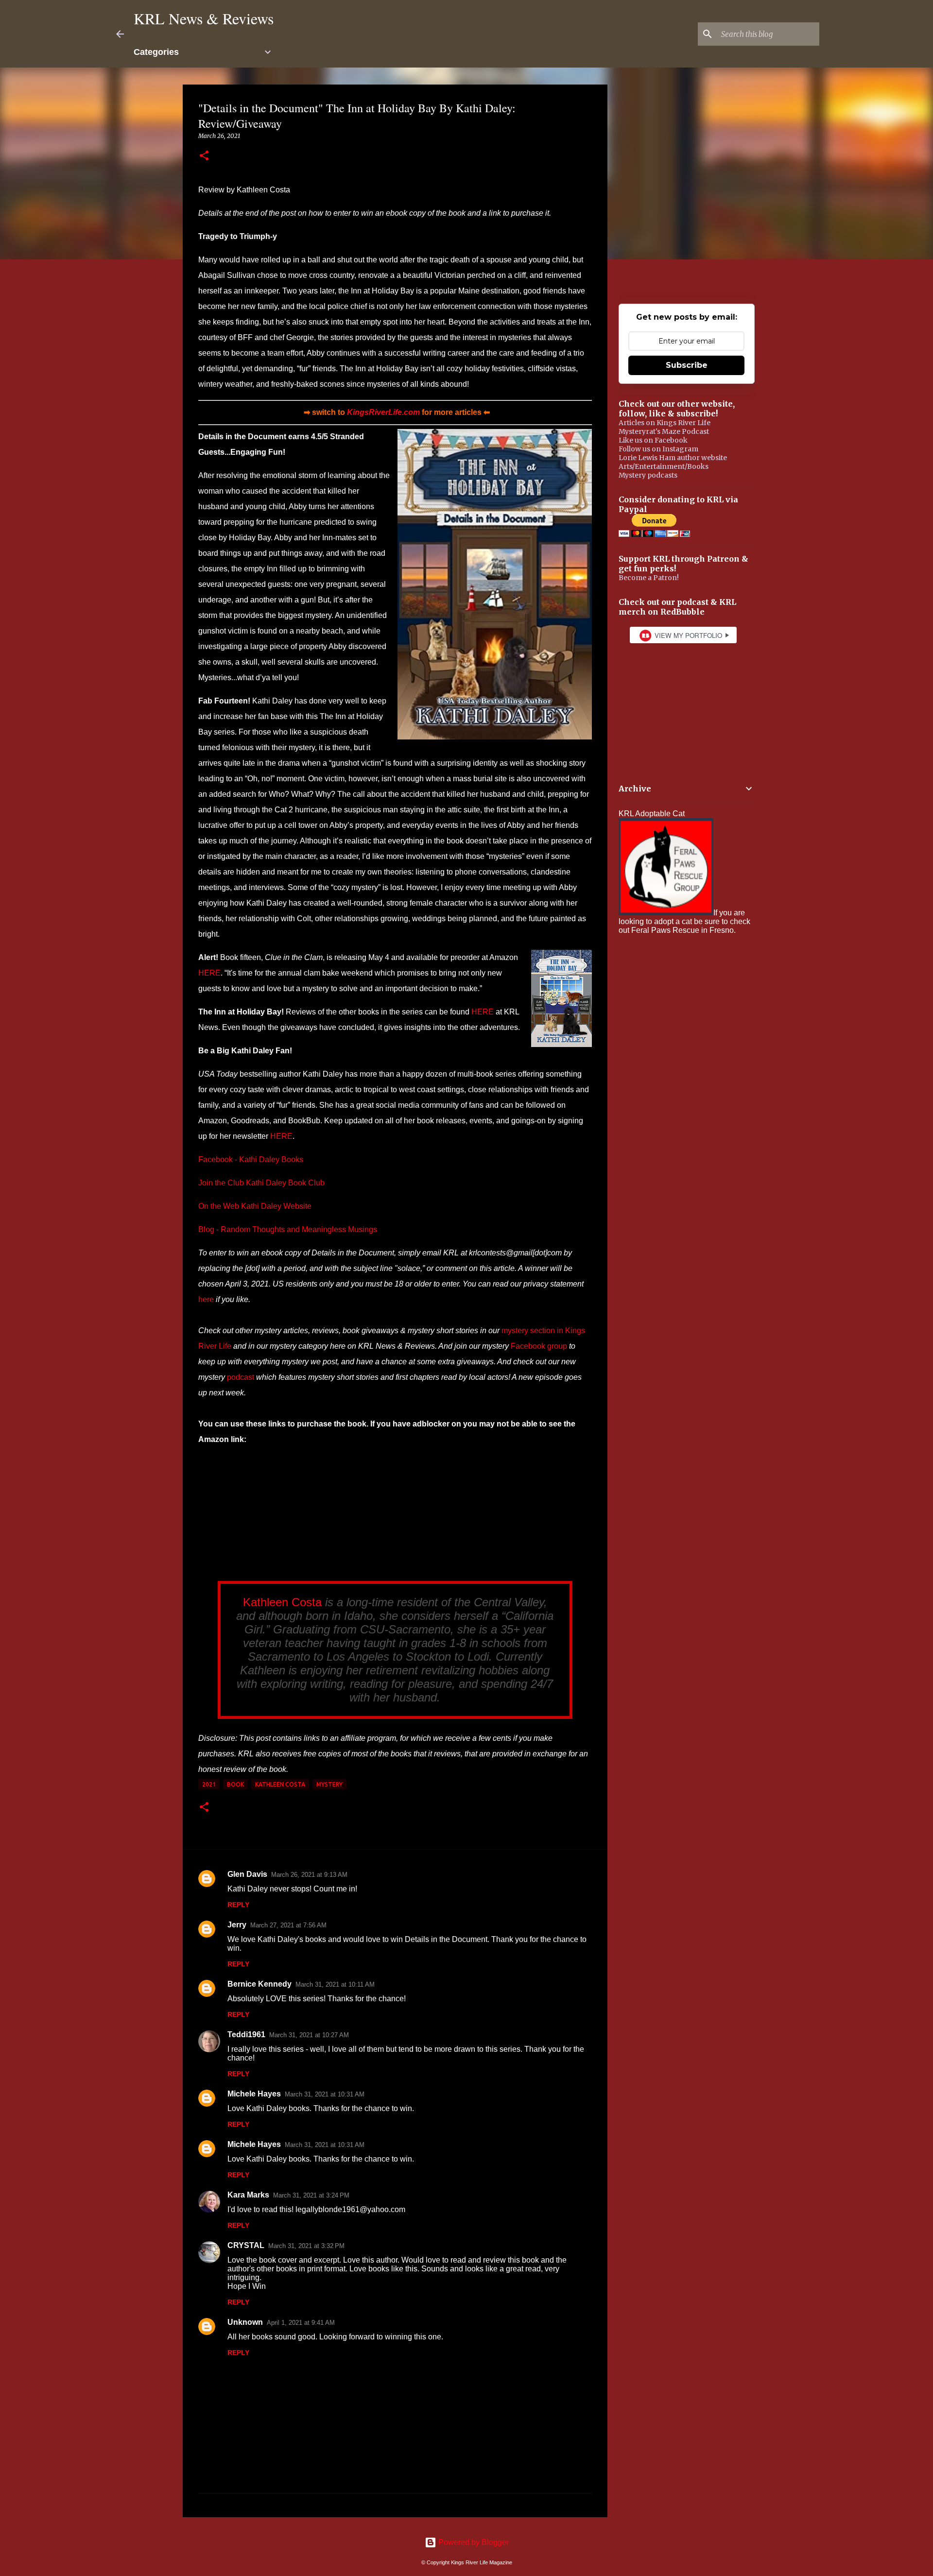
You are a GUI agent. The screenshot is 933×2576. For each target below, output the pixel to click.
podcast (241, 1377)
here (206, 1299)
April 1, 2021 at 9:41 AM (301, 2323)
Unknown (245, 2322)
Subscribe (687, 365)
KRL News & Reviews (204, 18)
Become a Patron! (649, 578)
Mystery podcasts (648, 475)
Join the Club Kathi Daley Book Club (261, 1183)
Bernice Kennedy (259, 1984)
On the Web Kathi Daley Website (255, 1206)
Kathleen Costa (282, 1602)
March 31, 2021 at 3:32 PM (306, 2246)
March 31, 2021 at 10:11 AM (335, 1984)
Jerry (237, 1925)
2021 (209, 1784)
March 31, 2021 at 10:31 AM (325, 2094)
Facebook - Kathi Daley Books (251, 1159)
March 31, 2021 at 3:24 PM (311, 2195)
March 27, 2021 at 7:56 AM (288, 1925)
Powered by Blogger (473, 2542)
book (235, 1784)
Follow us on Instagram (658, 449)
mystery (329, 1784)
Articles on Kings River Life (665, 423)
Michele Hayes (254, 2094)
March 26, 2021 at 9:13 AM (309, 1875)
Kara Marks (248, 2195)
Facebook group (539, 1346)
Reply (238, 1905)
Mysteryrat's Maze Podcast (664, 431)
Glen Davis (247, 1874)
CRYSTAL (246, 2245)
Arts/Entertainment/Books (664, 466)
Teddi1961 (246, 2035)
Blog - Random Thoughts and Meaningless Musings (288, 1229)
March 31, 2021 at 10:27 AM (309, 2035)
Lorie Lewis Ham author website (673, 458)
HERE (209, 973)
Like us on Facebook (653, 440)
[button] (204, 156)
